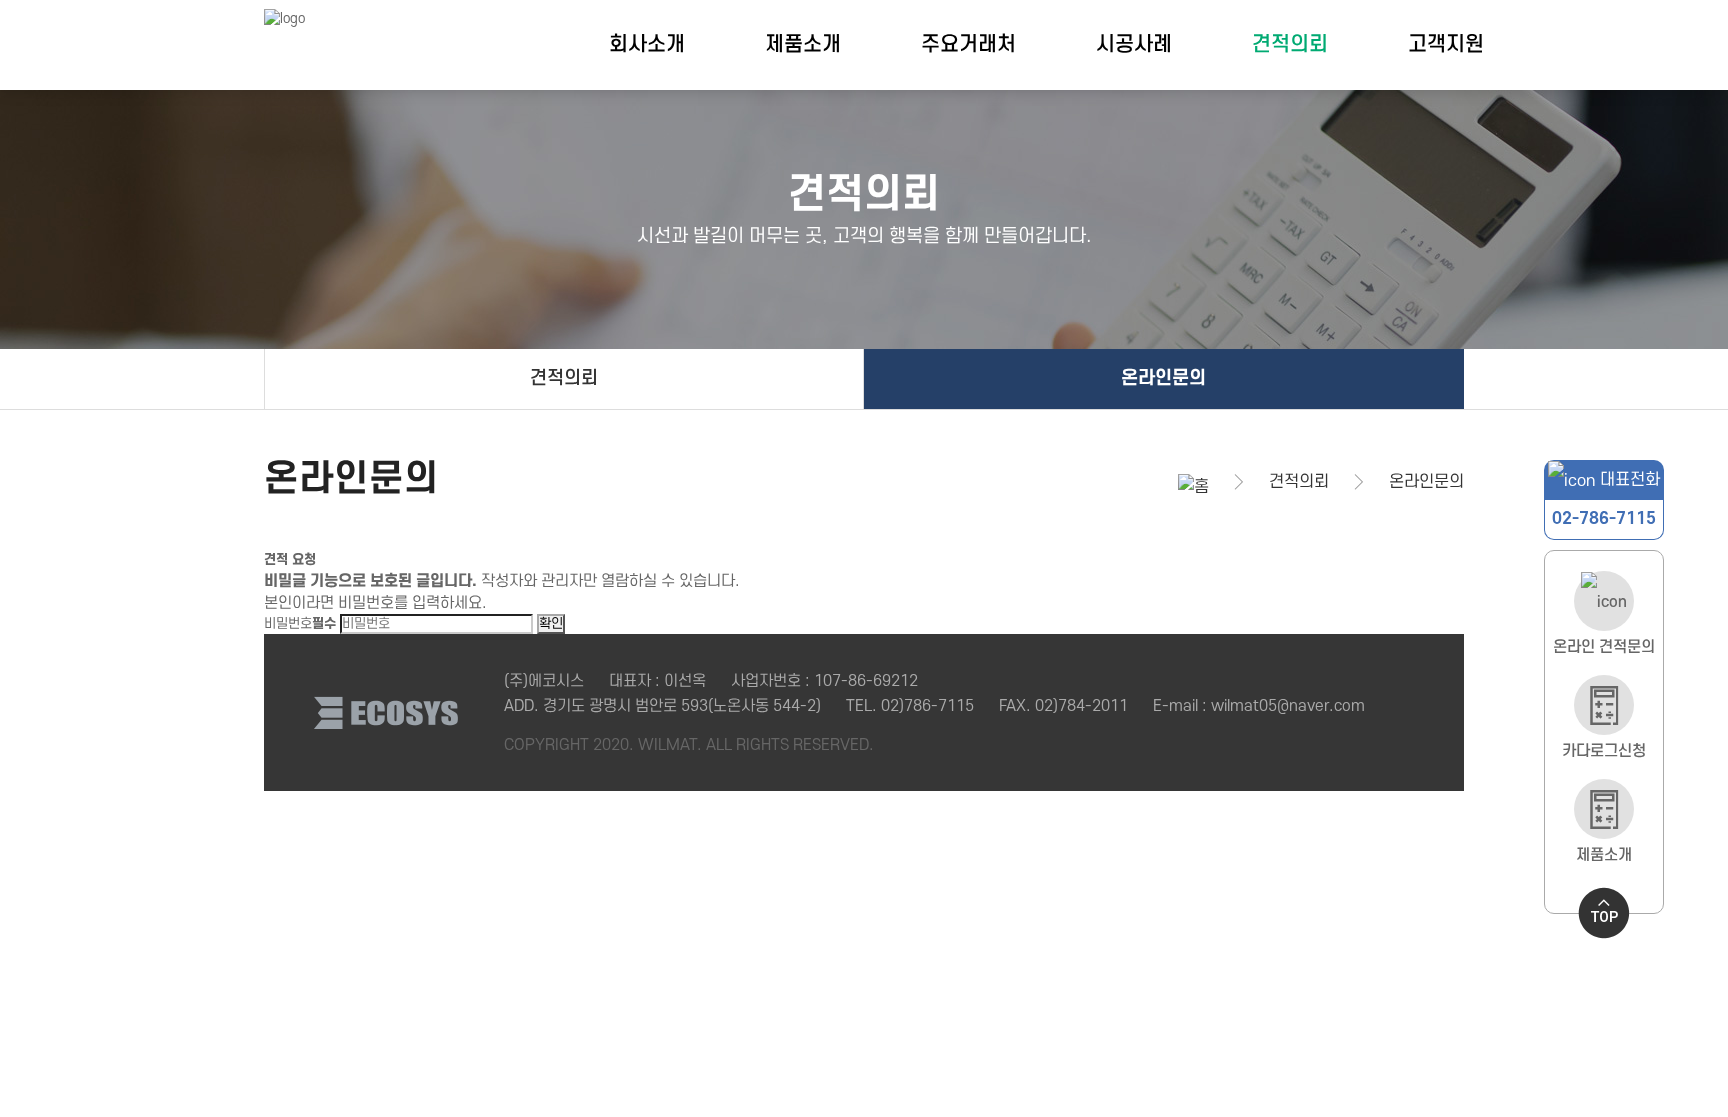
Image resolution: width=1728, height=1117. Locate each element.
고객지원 (1446, 44)
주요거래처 (968, 44)
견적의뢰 (1290, 44)
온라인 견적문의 (1604, 646)
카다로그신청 (1604, 750)
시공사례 (1134, 44)
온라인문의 (1163, 378)
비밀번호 (300, 623)
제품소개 (803, 44)
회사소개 (647, 44)
